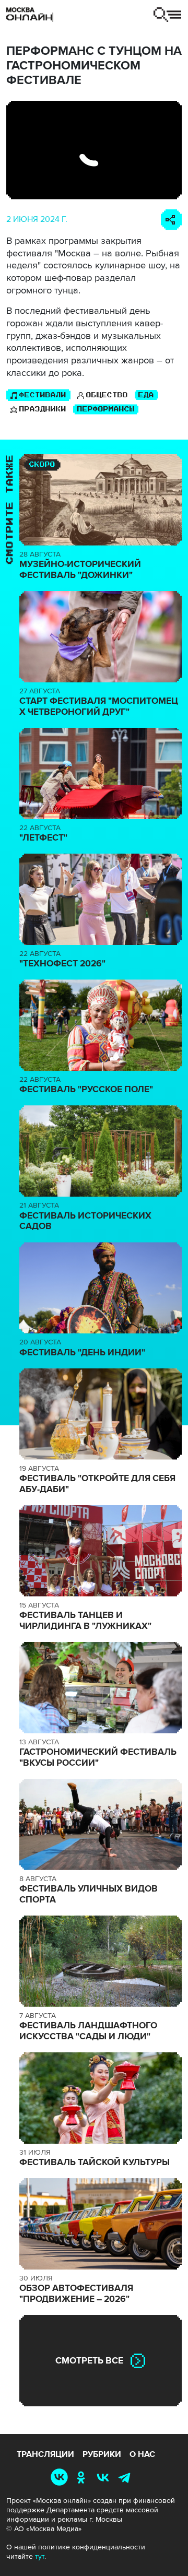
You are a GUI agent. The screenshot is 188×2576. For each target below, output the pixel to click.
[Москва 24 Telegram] (127, 2477)
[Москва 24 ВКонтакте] (105, 2477)
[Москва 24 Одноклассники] (83, 2477)
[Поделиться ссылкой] (171, 220)
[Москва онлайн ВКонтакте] (62, 2477)
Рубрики (102, 2454)
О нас (142, 2454)
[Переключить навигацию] (167, 15)
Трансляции (45, 2454)
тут (40, 2556)
